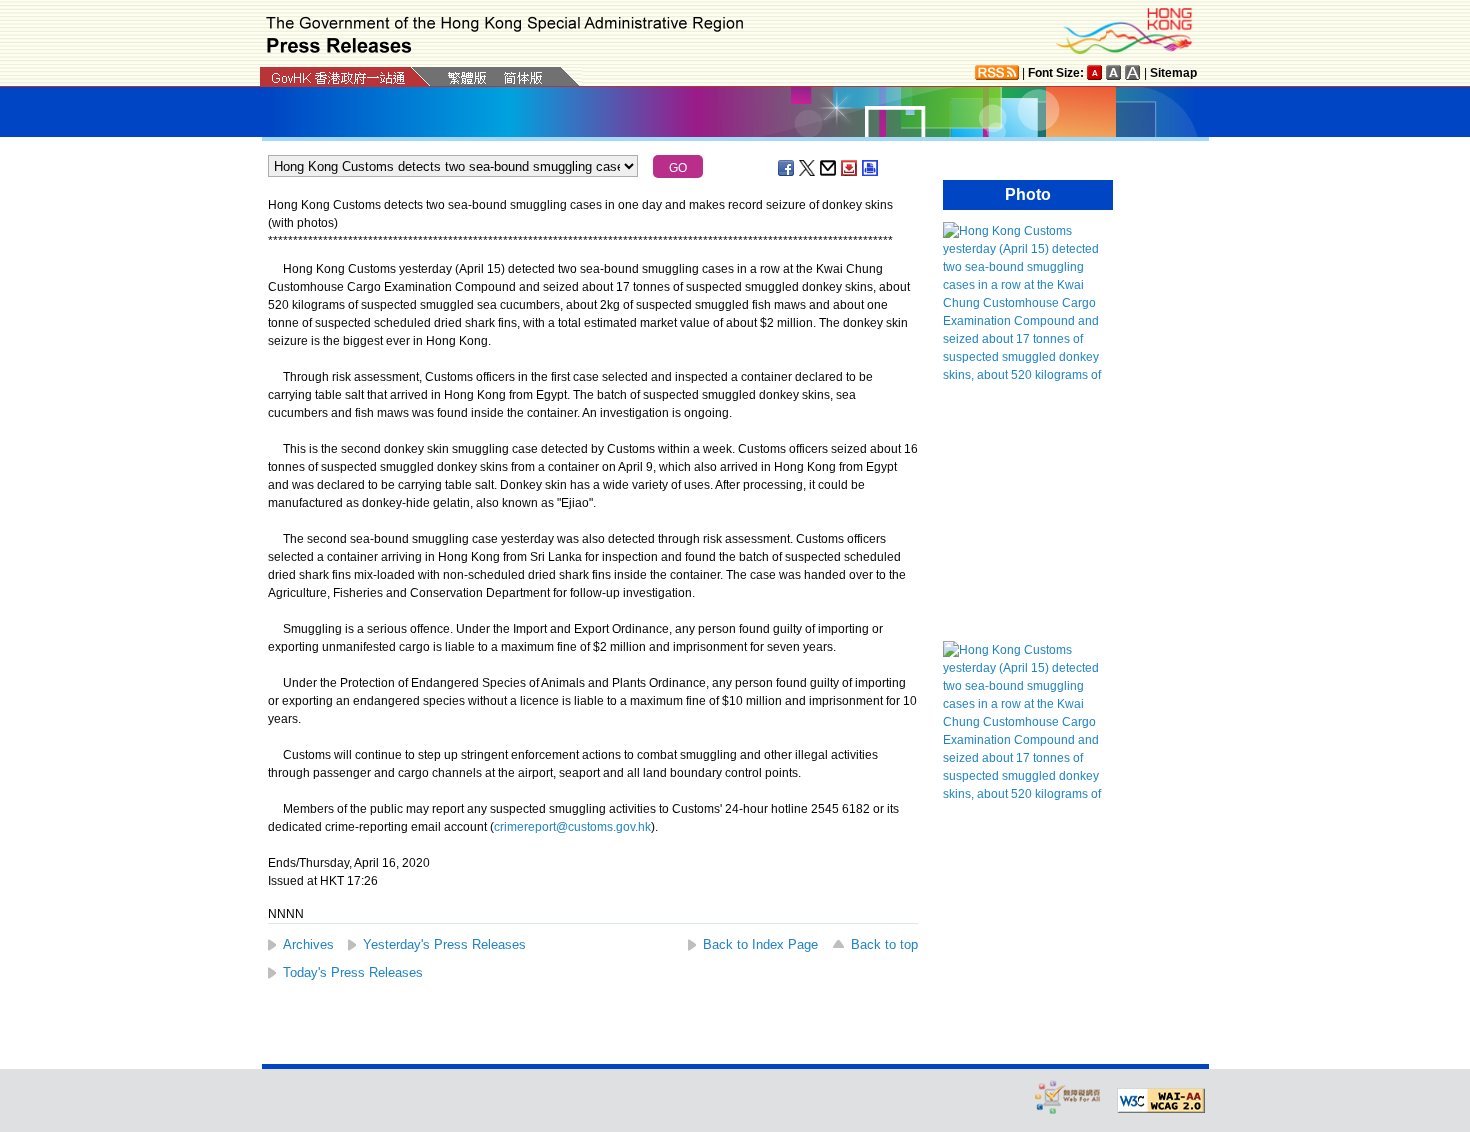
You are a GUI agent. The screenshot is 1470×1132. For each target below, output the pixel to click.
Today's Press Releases (353, 972)
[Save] (850, 168)
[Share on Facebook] (787, 168)
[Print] (871, 168)
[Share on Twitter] (808, 168)
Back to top (884, 944)
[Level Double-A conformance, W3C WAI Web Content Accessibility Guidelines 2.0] (1161, 1101)
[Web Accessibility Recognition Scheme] (1068, 1096)
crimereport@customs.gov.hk (572, 827)
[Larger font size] (1114, 72)
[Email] (829, 168)
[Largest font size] (1133, 72)
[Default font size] (1095, 72)
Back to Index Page (760, 944)
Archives (308, 944)
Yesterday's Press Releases (444, 944)
